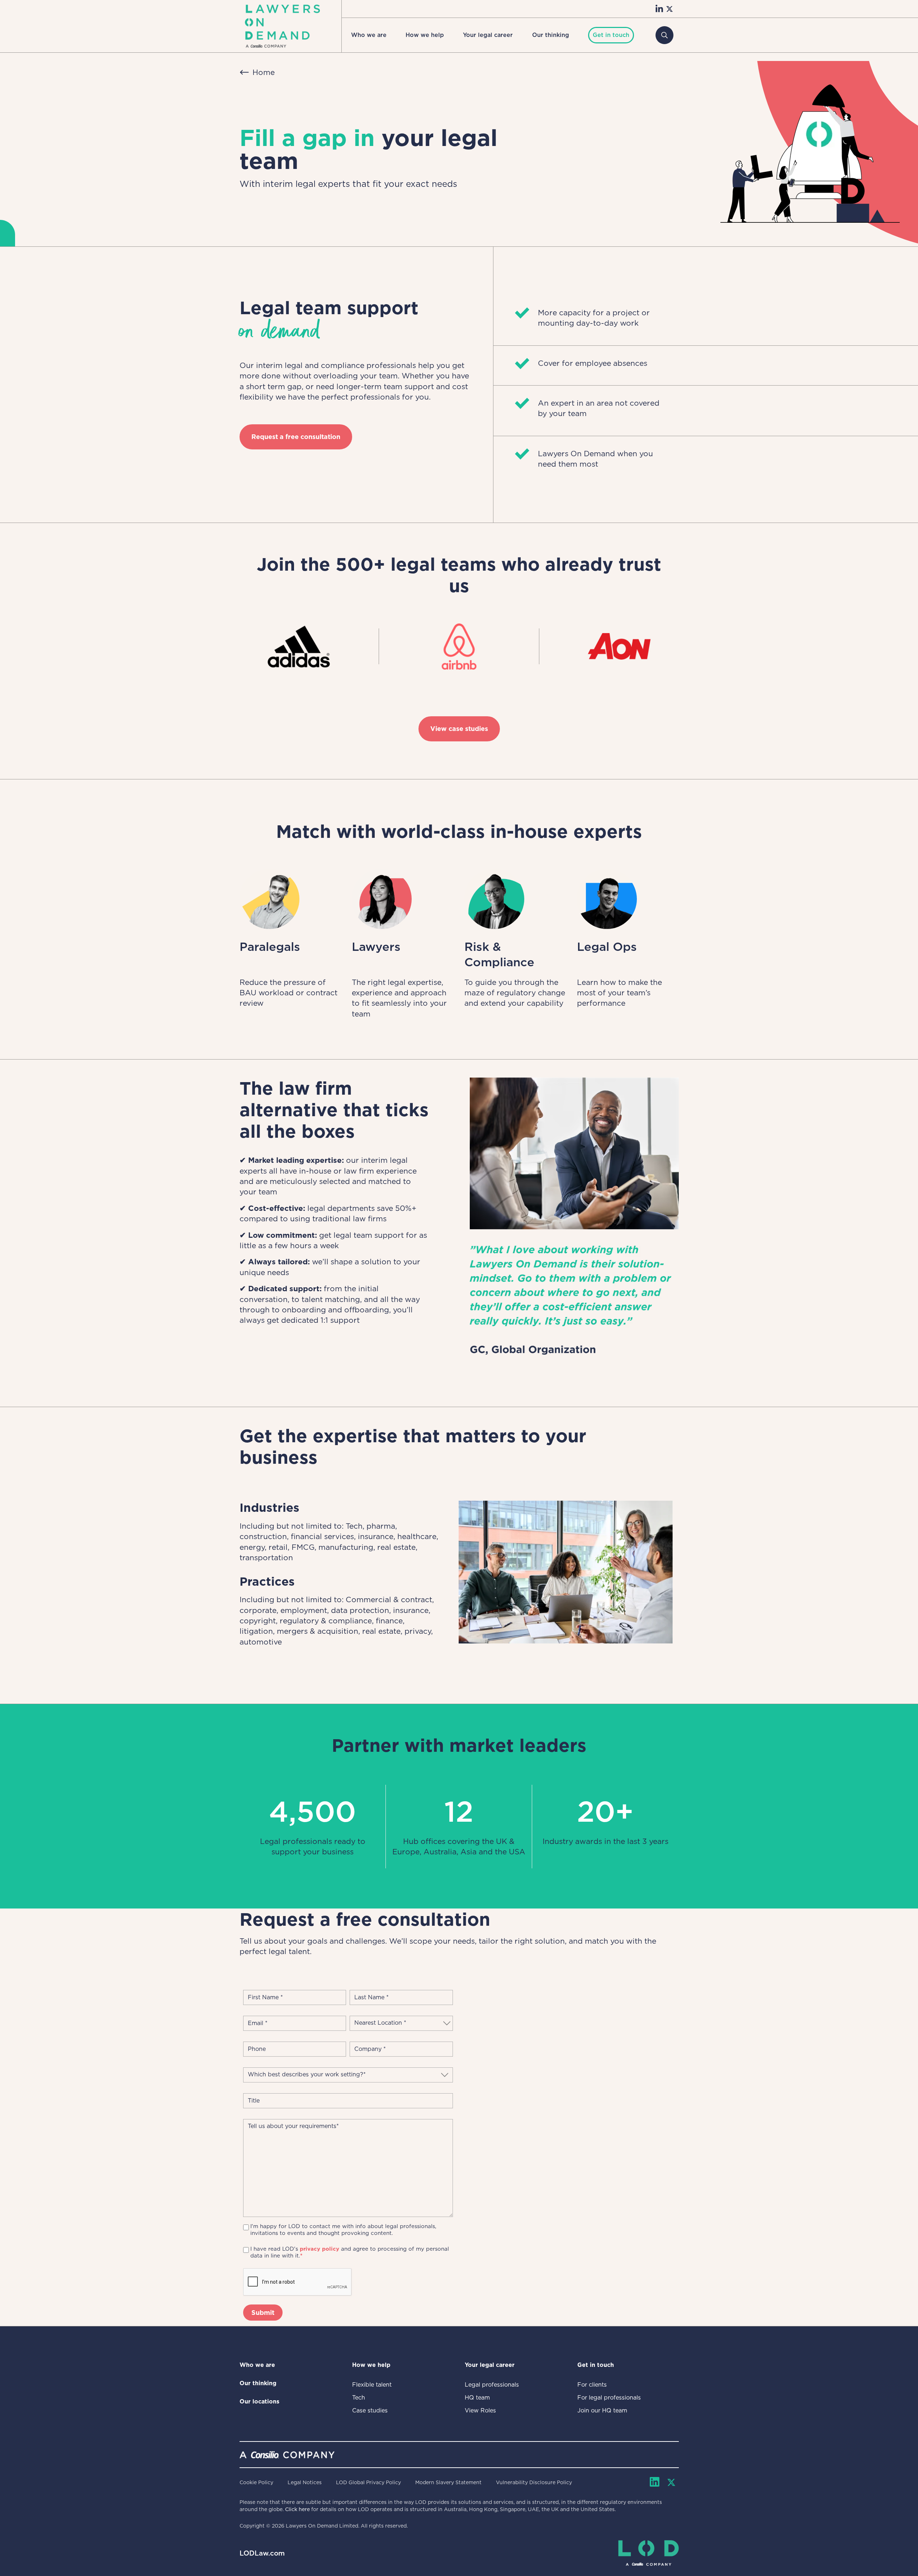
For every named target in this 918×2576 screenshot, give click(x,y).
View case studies (459, 729)
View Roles (480, 2410)
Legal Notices (305, 2482)
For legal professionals (609, 2398)
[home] (282, 26)
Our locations (259, 2402)
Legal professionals (492, 2385)
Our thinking (551, 35)
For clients (592, 2385)
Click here (297, 2509)
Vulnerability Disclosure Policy (534, 2482)
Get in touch (596, 2365)
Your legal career (488, 35)
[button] (369, 35)
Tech (359, 2398)
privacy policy (320, 2249)
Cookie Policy (256, 2482)
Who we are (369, 35)
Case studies (370, 2410)
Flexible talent (372, 2385)
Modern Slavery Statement (448, 2482)
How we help (425, 35)
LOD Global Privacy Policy (368, 2482)
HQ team (477, 2398)
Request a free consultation (296, 437)
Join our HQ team (602, 2410)
